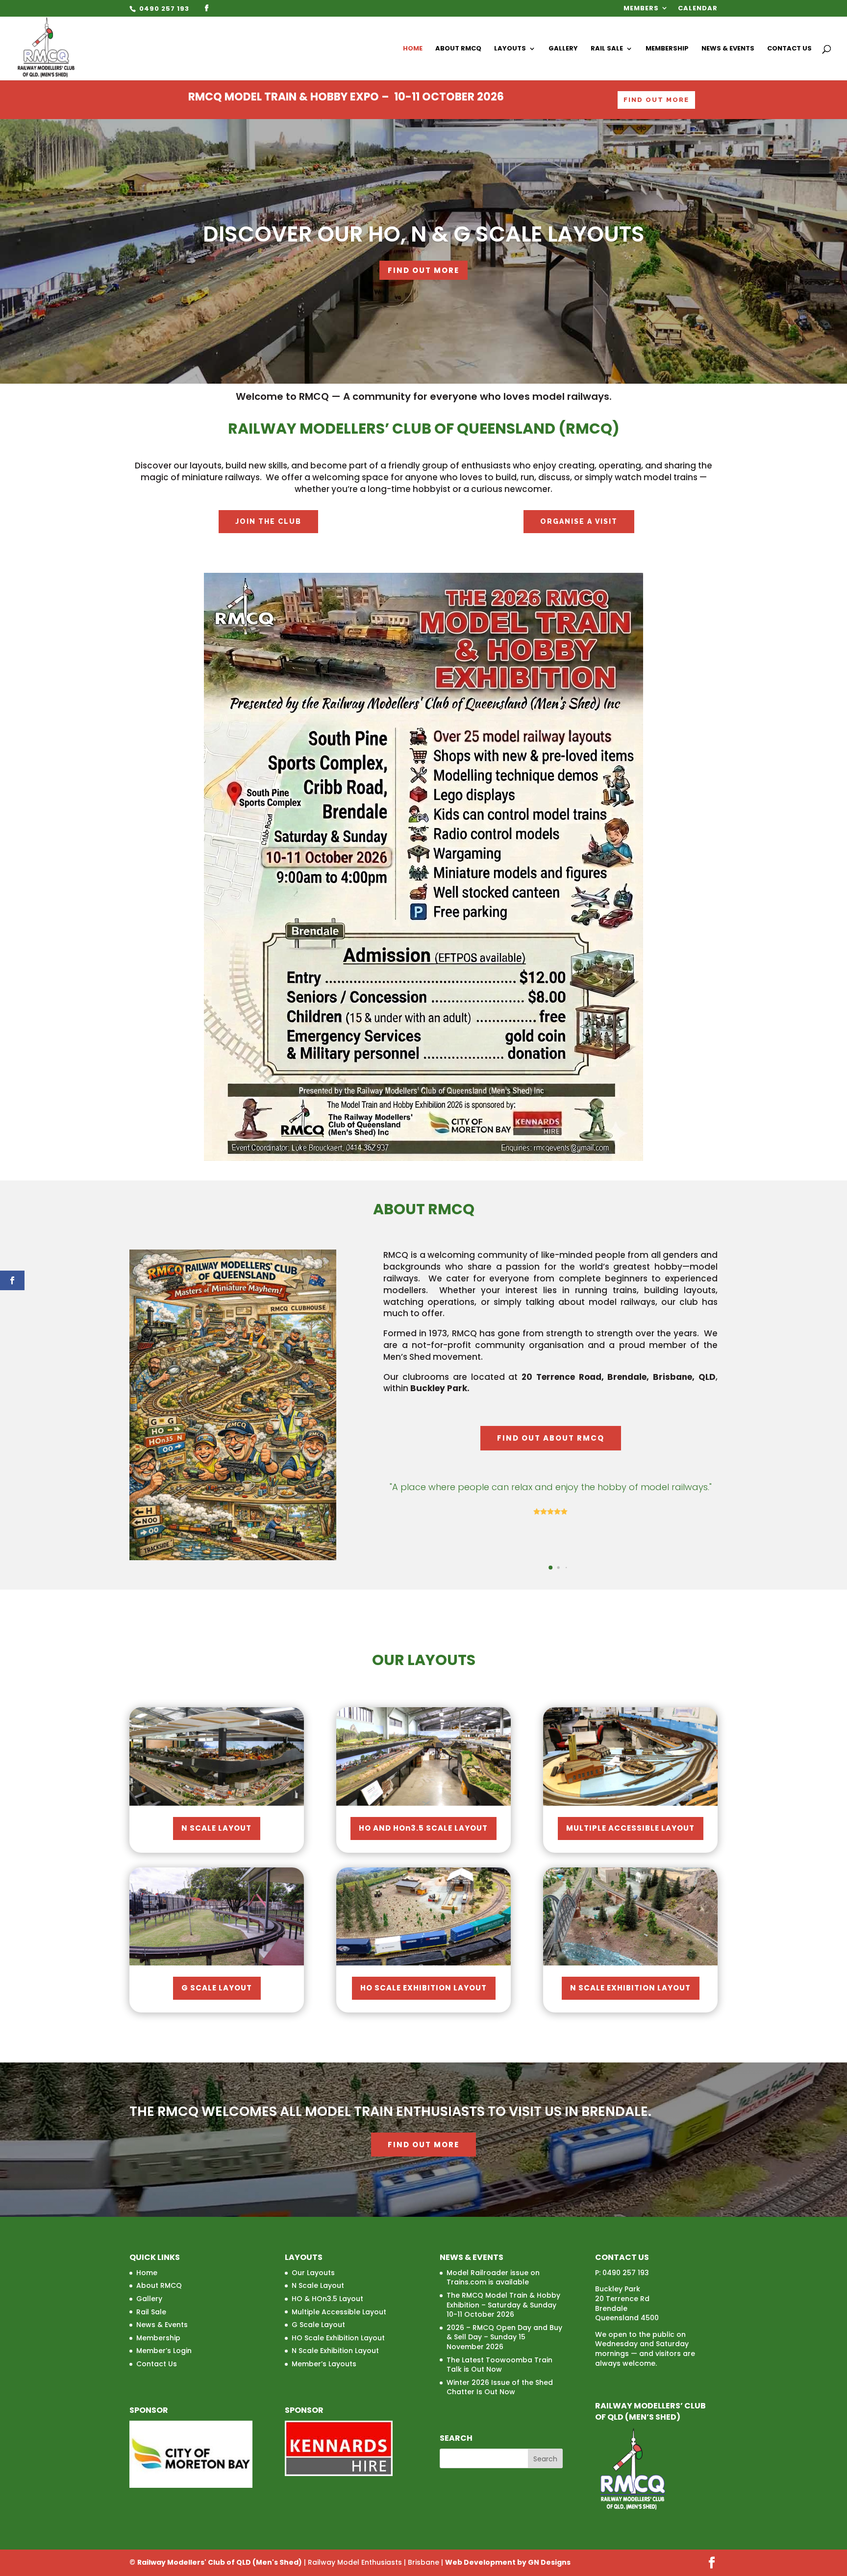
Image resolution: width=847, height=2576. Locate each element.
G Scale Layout (217, 1988)
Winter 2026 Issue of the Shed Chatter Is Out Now (500, 2387)
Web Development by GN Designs (508, 2562)
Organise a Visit (579, 521)
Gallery (563, 49)
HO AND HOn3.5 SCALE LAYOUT (423, 1828)
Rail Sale (607, 49)
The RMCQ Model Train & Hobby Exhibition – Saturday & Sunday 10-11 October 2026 (503, 2305)
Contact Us (789, 49)
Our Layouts (313, 2273)
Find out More (656, 100)
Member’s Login (164, 2351)
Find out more (423, 2145)
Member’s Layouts (324, 2364)
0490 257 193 (163, 9)
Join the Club (268, 521)
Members (641, 9)
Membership (667, 49)
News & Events (728, 49)
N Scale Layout (217, 1828)
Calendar (698, 9)
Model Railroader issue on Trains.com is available (493, 2278)
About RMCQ (458, 49)
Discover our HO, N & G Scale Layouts (424, 234)
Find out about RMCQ (551, 1438)
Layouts (510, 49)
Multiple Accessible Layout (631, 1828)
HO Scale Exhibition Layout (424, 1988)
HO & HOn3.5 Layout (327, 2299)
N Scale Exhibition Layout (631, 1988)
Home (413, 49)
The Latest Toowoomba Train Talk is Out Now (499, 2365)
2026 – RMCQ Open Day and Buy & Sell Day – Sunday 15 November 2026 (504, 2337)
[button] (535, 1567)
